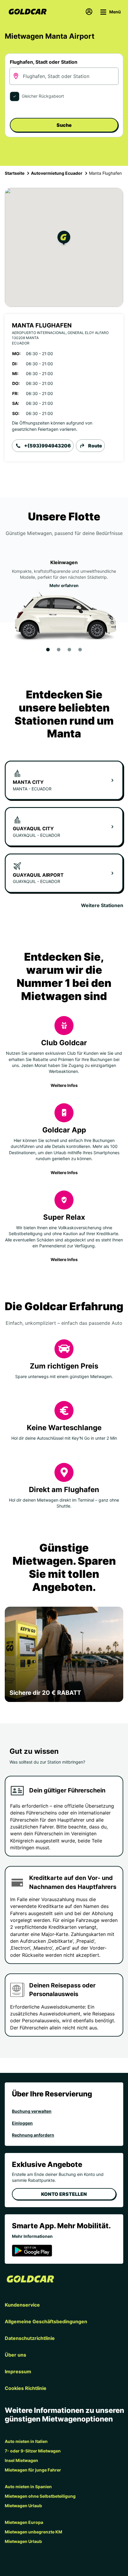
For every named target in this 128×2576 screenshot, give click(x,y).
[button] (64, 239)
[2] (59, 650)
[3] (69, 650)
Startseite (15, 173)
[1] (48, 650)
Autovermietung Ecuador (57, 173)
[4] (80, 650)
